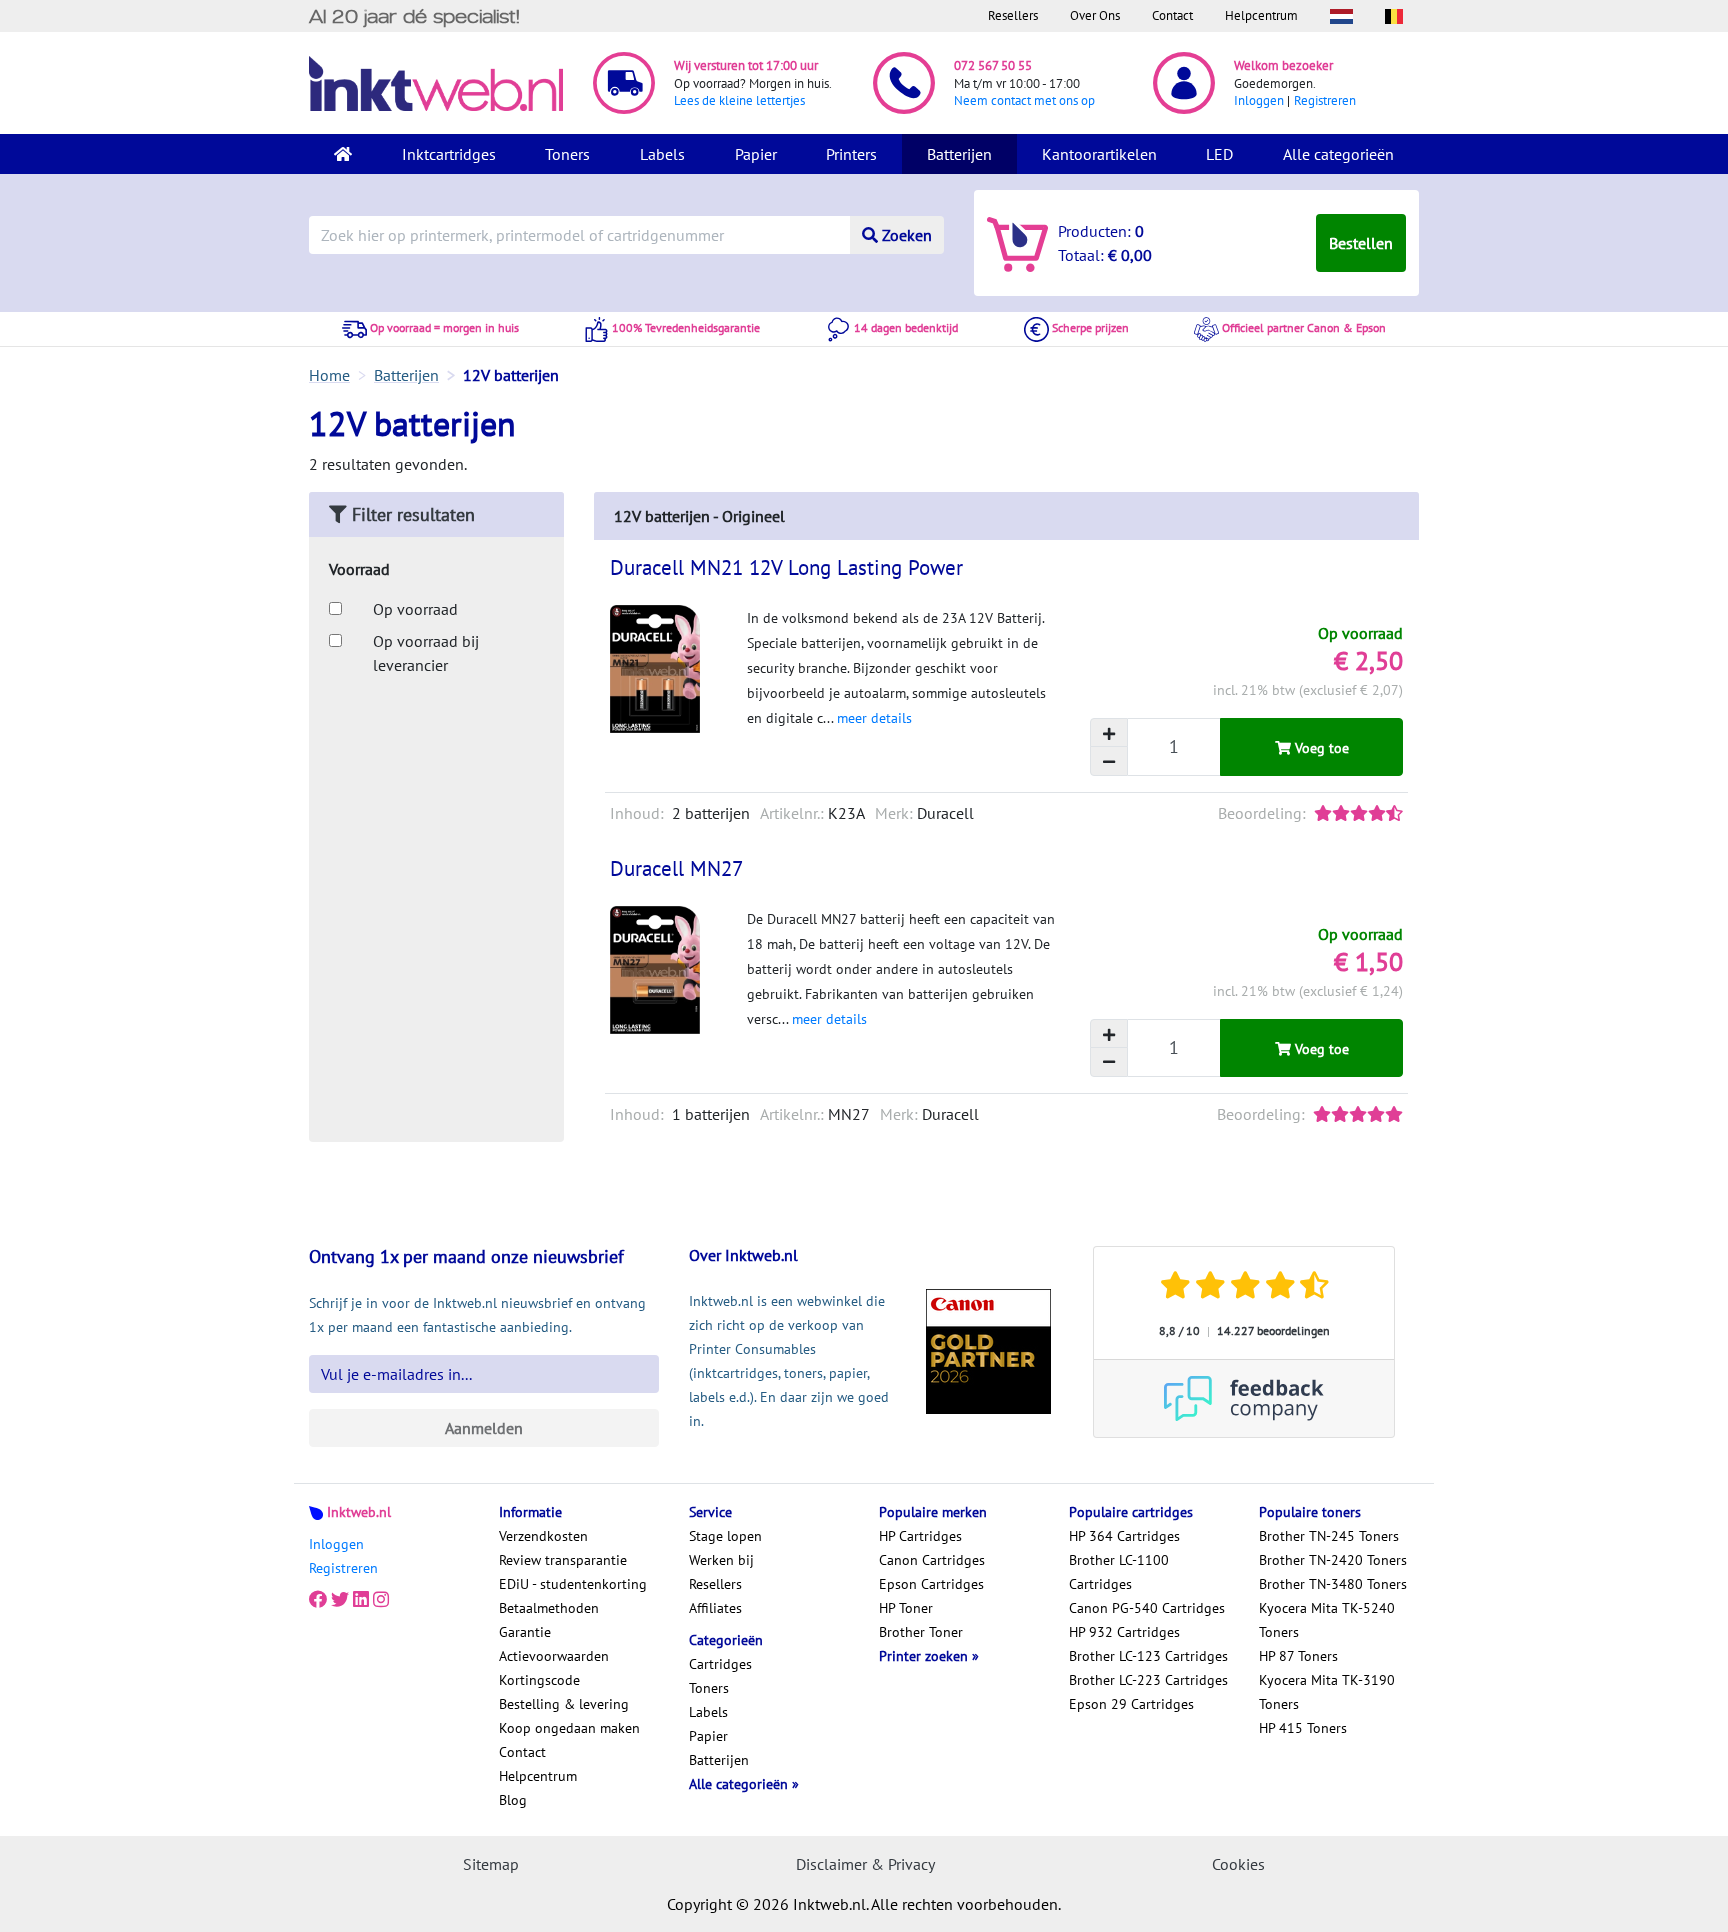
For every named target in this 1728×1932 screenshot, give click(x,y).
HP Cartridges (920, 1536)
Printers (851, 154)
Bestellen (1361, 243)
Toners (567, 154)
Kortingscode (539, 1680)
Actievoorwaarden (554, 1656)
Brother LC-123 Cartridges (1148, 1656)
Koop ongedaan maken (569, 1728)
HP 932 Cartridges (1124, 1632)
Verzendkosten (543, 1536)
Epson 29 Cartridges (1131, 1704)
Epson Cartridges (931, 1584)
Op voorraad (415, 609)
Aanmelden (484, 1428)
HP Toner (906, 1608)
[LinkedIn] (361, 1600)
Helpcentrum (1261, 15)
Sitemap (491, 1864)
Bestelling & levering (564, 1704)
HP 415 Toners (1303, 1728)
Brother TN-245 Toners (1329, 1536)
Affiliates (715, 1608)
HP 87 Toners (1298, 1656)
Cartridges (720, 1664)
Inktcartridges (449, 154)
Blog (513, 1800)
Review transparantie (563, 1560)
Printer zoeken (925, 1656)
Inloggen (1259, 100)
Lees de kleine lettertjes (739, 100)
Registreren (1325, 100)
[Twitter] (340, 1600)
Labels (662, 154)
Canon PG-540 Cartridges (1147, 1608)
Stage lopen (725, 1536)
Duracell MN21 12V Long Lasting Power (786, 567)
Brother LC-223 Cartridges (1148, 1680)
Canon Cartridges (932, 1560)
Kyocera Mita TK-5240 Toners (1327, 1620)
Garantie (525, 1632)
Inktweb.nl (359, 1512)
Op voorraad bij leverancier (426, 653)
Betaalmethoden (549, 1608)
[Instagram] (381, 1600)
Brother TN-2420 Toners (1333, 1560)
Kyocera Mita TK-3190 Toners (1327, 1692)
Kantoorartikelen (1099, 154)
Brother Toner (921, 1632)
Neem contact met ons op (1024, 100)
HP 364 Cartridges (1124, 1536)
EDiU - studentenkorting (573, 1584)
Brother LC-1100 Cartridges (1119, 1572)
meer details (874, 718)
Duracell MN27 (676, 868)
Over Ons (1095, 15)
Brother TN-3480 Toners (1333, 1584)
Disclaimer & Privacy (865, 1864)
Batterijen (959, 154)
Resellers (1013, 15)
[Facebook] (318, 1600)
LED (1219, 154)
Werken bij (721, 1560)
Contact (1172, 15)
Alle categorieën (1338, 154)
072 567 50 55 (993, 65)
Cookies (1238, 1864)
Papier (756, 154)
